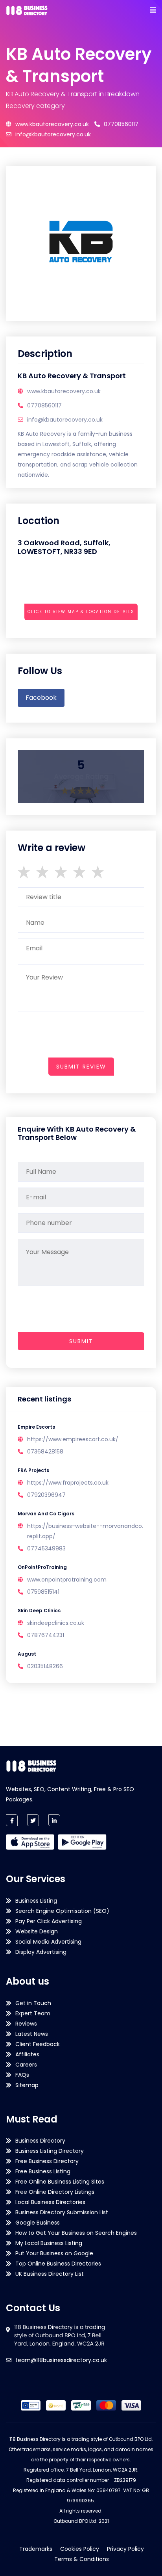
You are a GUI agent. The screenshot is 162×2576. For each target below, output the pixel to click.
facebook (41, 698)
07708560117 (121, 124)
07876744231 (46, 1635)
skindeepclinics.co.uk (56, 1623)
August (27, 1654)
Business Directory (40, 2141)
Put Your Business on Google (54, 2253)
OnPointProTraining (42, 1567)
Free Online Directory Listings (55, 2192)
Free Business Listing (43, 2171)
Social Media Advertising (48, 1942)
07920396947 (46, 1495)
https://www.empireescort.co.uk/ (73, 1439)
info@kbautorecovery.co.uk (53, 134)
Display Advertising (41, 1952)
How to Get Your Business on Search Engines (76, 2233)
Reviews (26, 2024)
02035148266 (45, 1666)
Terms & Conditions (82, 2559)
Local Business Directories (50, 2202)
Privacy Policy (125, 2549)
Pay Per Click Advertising (49, 1921)
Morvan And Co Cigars (46, 1514)
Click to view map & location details (81, 612)
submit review (81, 1067)
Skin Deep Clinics (39, 1610)
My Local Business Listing (49, 2243)
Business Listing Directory (50, 2151)
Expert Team (33, 2013)
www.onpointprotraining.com (67, 1580)
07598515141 (43, 1592)
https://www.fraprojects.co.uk (68, 1483)
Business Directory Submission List (62, 2212)
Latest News (32, 2034)
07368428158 (45, 1452)
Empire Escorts (36, 1427)
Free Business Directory (47, 2161)
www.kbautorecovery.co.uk (52, 124)
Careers (26, 2065)
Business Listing (36, 1901)
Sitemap (27, 2085)
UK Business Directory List (50, 2274)
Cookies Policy (80, 2549)
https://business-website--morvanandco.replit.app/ (85, 1531)
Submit (81, 1341)
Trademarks (36, 2549)
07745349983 (46, 1548)
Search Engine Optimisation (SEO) (62, 1911)
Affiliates (27, 2054)
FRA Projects (33, 1470)
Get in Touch (33, 2003)
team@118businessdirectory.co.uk (61, 2360)
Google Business (38, 2223)
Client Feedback (38, 2044)
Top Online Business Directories (58, 2264)
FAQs (22, 2075)
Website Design (37, 1931)
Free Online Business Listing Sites (60, 2182)
